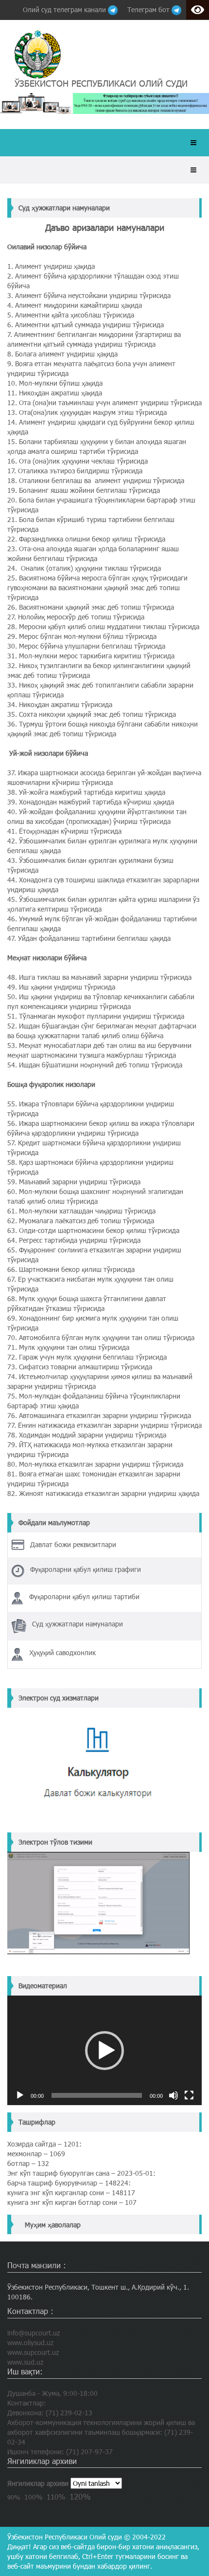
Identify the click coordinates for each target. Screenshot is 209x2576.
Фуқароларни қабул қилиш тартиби (84, 1596)
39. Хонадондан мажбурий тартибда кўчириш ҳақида (91, 802)
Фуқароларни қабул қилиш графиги (86, 1569)
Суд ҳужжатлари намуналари (64, 208)
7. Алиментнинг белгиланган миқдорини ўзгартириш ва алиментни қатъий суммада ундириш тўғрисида (94, 339)
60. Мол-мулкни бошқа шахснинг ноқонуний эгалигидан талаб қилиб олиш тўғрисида (95, 1196)
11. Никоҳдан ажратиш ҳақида (55, 393)
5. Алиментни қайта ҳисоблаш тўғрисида (71, 315)
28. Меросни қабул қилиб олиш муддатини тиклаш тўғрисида (103, 626)
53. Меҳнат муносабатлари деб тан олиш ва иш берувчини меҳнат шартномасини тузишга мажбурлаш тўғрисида (99, 1050)
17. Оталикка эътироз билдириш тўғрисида (75, 471)
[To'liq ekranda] (189, 2095)
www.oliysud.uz (30, 2343)
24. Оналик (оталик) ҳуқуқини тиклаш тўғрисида (84, 568)
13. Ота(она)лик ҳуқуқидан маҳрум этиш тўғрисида (87, 412)
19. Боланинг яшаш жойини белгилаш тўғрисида (84, 490)
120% (80, 2496)
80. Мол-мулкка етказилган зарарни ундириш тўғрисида (95, 1464)
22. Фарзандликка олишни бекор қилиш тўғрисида (86, 539)
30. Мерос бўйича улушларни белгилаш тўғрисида (86, 646)
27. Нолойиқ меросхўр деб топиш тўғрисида (76, 617)
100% (34, 2497)
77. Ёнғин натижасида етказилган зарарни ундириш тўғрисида (104, 1425)
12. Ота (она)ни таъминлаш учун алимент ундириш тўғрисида (104, 402)
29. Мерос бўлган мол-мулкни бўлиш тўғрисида (82, 636)
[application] (104, 2050)
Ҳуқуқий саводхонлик (62, 1652)
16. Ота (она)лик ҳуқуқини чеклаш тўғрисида (78, 461)
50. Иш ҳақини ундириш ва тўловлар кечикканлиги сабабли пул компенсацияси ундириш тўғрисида (101, 1001)
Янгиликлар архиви (38, 2483)
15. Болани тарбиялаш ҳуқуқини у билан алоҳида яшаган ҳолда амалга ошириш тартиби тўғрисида (97, 446)
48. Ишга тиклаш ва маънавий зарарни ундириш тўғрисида (99, 977)
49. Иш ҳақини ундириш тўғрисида (61, 987)
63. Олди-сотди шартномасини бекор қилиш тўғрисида (93, 1230)
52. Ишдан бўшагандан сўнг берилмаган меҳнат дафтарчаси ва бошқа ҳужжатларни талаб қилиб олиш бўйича (102, 1031)
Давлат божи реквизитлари (73, 1544)
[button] (104, 2051)
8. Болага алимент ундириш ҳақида (62, 354)
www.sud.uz (25, 2362)
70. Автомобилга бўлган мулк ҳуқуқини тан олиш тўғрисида (101, 1337)
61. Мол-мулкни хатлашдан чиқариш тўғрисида (81, 1211)
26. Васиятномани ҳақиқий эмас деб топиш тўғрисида (91, 607)
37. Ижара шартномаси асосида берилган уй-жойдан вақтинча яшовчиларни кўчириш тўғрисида (104, 777)
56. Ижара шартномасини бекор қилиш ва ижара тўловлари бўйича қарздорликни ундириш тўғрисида (101, 1128)
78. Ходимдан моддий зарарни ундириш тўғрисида (87, 1435)
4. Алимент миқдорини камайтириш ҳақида (75, 305)
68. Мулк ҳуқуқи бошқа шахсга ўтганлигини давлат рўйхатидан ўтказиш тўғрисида (87, 1303)
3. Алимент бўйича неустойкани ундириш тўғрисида (89, 295)
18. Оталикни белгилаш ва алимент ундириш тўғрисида (96, 480)
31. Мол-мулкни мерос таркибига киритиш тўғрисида (91, 656)
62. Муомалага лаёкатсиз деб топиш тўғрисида (81, 1221)
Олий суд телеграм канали (65, 9)
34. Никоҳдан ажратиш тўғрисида (60, 704)
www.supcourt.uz (33, 2352)
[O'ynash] (20, 2095)
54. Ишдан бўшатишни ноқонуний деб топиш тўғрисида (95, 1065)
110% (56, 2497)
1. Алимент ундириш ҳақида (51, 266)
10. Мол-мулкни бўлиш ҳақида (55, 383)
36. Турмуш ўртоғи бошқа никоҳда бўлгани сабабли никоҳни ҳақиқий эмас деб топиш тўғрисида (103, 729)
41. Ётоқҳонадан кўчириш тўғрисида (64, 831)
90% (14, 2497)
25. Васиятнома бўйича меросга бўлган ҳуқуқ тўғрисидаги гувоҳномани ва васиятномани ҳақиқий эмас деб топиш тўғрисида (97, 588)
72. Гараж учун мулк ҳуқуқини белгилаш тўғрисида (87, 1357)
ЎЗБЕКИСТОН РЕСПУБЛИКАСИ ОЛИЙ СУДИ (101, 83)
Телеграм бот (149, 9)
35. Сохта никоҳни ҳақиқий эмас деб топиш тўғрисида (92, 714)
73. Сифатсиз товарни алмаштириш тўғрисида (80, 1367)
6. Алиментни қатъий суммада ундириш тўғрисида (86, 325)
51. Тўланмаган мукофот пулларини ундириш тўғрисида (96, 1016)
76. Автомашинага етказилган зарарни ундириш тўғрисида (99, 1415)
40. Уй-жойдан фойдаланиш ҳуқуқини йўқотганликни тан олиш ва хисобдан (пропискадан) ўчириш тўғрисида (97, 816)
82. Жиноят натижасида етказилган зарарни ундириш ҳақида (103, 1493)
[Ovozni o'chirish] (174, 2095)
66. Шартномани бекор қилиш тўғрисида (71, 1269)
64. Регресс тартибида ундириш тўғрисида (74, 1240)
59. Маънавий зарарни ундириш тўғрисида (74, 1182)
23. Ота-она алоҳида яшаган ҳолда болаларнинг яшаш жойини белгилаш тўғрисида (93, 553)
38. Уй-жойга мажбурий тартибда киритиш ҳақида (86, 792)
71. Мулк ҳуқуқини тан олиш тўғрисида (68, 1347)
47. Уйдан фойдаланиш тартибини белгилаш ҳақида (89, 938)
